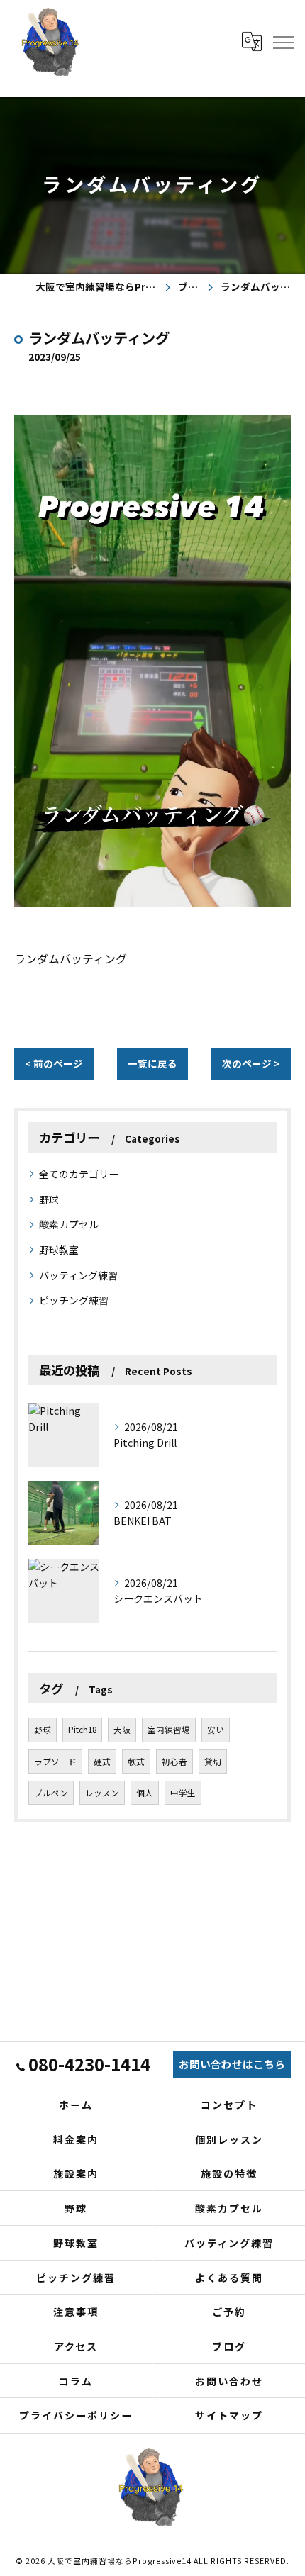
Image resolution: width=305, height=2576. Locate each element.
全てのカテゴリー (79, 1174)
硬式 (102, 1762)
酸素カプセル (69, 1224)
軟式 (136, 1762)
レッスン (102, 1793)
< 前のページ (54, 1063)
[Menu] (283, 41)
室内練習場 (169, 1730)
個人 (145, 1793)
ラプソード (55, 1762)
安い (216, 1730)
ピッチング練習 (74, 1300)
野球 (49, 1199)
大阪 (122, 1730)
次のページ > (251, 1063)
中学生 (183, 1793)
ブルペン (51, 1793)
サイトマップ (229, 2415)
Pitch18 (82, 1730)
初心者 (174, 1762)
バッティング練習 (78, 1275)
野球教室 (59, 1250)
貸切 (213, 1762)
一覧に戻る (152, 1063)
